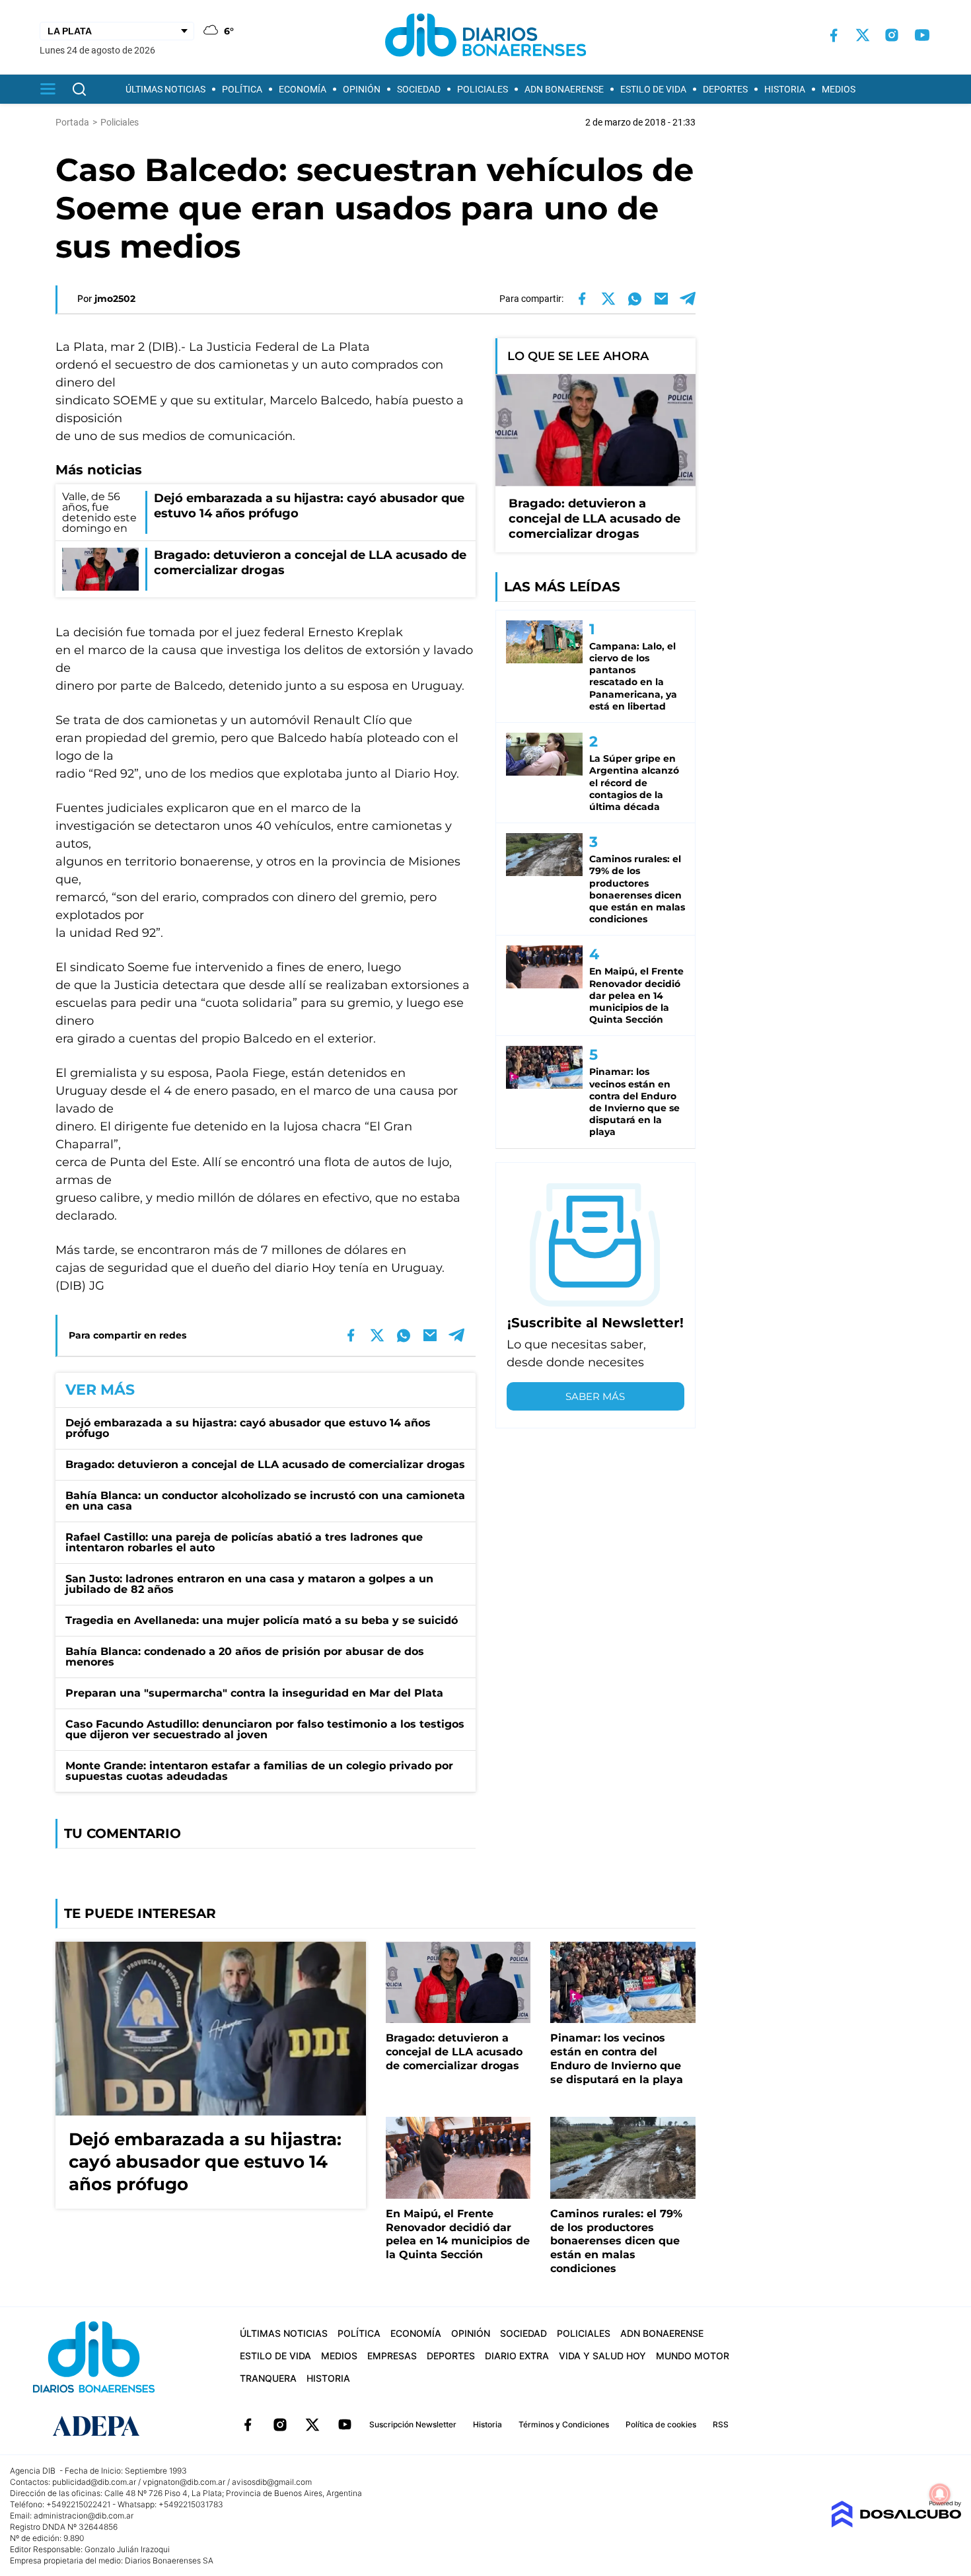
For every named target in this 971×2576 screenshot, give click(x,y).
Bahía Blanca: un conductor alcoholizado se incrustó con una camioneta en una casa (265, 1501)
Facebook (248, 2425)
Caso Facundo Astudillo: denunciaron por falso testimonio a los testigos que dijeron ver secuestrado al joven (265, 1729)
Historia (785, 89)
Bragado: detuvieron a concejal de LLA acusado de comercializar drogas (265, 1464)
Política (242, 89)
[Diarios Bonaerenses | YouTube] (922, 35)
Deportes (725, 89)
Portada (72, 122)
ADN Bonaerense (564, 89)
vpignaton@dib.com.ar (184, 2482)
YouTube (345, 2425)
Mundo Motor (693, 2356)
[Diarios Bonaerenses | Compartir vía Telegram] (688, 299)
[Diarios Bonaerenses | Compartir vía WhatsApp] (635, 299)
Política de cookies (661, 2424)
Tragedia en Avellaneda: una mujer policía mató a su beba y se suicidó (262, 1620)
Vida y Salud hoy (602, 2356)
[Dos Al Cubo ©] (896, 2524)
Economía (303, 89)
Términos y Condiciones (564, 2424)
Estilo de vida (653, 89)
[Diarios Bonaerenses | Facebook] (834, 35)
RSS (721, 2424)
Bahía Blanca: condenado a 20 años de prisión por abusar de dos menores (245, 1657)
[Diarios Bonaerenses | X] (863, 35)
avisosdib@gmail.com (272, 2482)
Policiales (483, 89)
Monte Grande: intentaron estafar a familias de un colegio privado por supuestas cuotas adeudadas (259, 1771)
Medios (839, 89)
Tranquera (268, 2378)
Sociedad (419, 89)
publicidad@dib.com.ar (94, 2482)
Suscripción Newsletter (413, 2424)
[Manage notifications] (940, 2494)
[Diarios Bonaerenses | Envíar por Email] (661, 299)
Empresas (392, 2356)
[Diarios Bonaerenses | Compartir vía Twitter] (608, 299)
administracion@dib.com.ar (84, 2516)
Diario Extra (517, 2356)
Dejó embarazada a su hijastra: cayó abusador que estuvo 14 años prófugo (248, 1428)
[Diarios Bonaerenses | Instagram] (892, 35)
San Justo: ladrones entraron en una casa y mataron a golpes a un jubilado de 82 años (249, 1584)
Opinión (362, 89)
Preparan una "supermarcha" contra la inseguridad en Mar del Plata (254, 1693)
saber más (595, 1396)
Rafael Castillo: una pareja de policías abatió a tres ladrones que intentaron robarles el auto (244, 1542)
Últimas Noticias (165, 89)
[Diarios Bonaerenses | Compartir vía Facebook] (582, 299)
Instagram (280, 2425)
